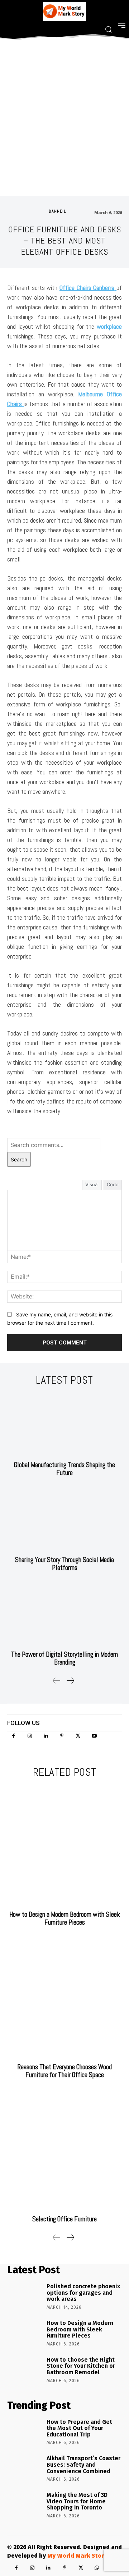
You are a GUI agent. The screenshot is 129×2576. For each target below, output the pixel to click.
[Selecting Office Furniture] (64, 2151)
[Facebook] (13, 1736)
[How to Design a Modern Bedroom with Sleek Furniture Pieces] (64, 1846)
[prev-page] (57, 1681)
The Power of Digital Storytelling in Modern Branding (64, 1658)
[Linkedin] (46, 1736)
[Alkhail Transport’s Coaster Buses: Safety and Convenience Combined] (24, 2468)
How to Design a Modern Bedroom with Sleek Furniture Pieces (65, 1918)
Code (113, 1184)
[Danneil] (41, 211)
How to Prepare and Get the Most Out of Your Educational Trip (79, 2428)
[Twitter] (78, 1736)
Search (19, 1159)
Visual (92, 1184)
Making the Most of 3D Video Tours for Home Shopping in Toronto (77, 2501)
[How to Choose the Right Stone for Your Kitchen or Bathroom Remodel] (24, 2370)
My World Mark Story (77, 2555)
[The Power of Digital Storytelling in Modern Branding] (64, 1615)
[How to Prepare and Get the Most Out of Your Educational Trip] (24, 2432)
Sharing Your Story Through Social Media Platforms (64, 1564)
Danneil (57, 211)
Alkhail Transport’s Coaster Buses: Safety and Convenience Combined (83, 2465)
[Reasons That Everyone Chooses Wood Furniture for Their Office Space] (64, 1998)
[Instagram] (30, 1736)
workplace (109, 326)
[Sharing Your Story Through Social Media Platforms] (64, 1520)
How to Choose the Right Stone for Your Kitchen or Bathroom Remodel (81, 2366)
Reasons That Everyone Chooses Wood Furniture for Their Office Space (65, 2071)
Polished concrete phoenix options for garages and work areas (83, 2293)
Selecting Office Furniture (64, 2219)
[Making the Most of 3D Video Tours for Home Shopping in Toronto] (24, 2505)
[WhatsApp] (97, 2568)
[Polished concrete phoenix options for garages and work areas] (24, 2296)
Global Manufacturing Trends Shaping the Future (64, 1469)
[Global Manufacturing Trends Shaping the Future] (64, 1425)
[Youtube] (94, 1736)
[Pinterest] (62, 1736)
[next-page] (70, 1681)
